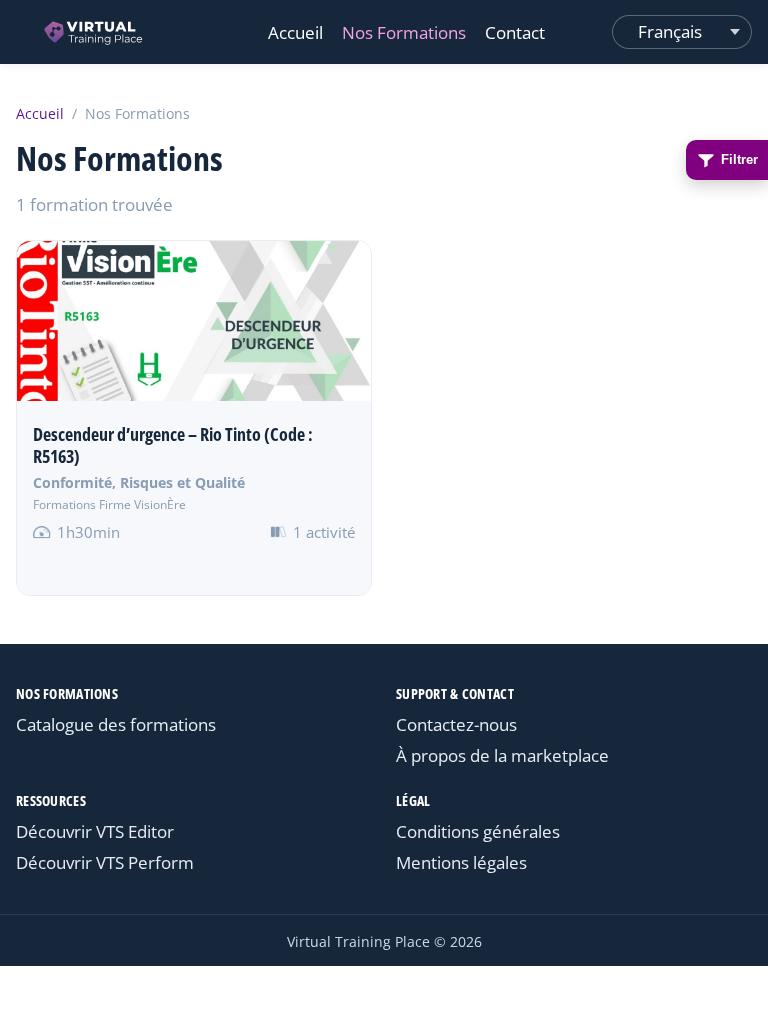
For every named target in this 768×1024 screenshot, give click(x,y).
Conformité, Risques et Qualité (139, 482)
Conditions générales (478, 831)
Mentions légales (461, 862)
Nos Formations (404, 32)
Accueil (295, 32)
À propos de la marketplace (502, 755)
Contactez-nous (456, 724)
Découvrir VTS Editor (95, 831)
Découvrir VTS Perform (105, 862)
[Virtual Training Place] (94, 32)
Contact (515, 32)
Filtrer (739, 159)
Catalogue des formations (116, 724)
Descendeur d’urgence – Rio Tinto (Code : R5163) (173, 445)
